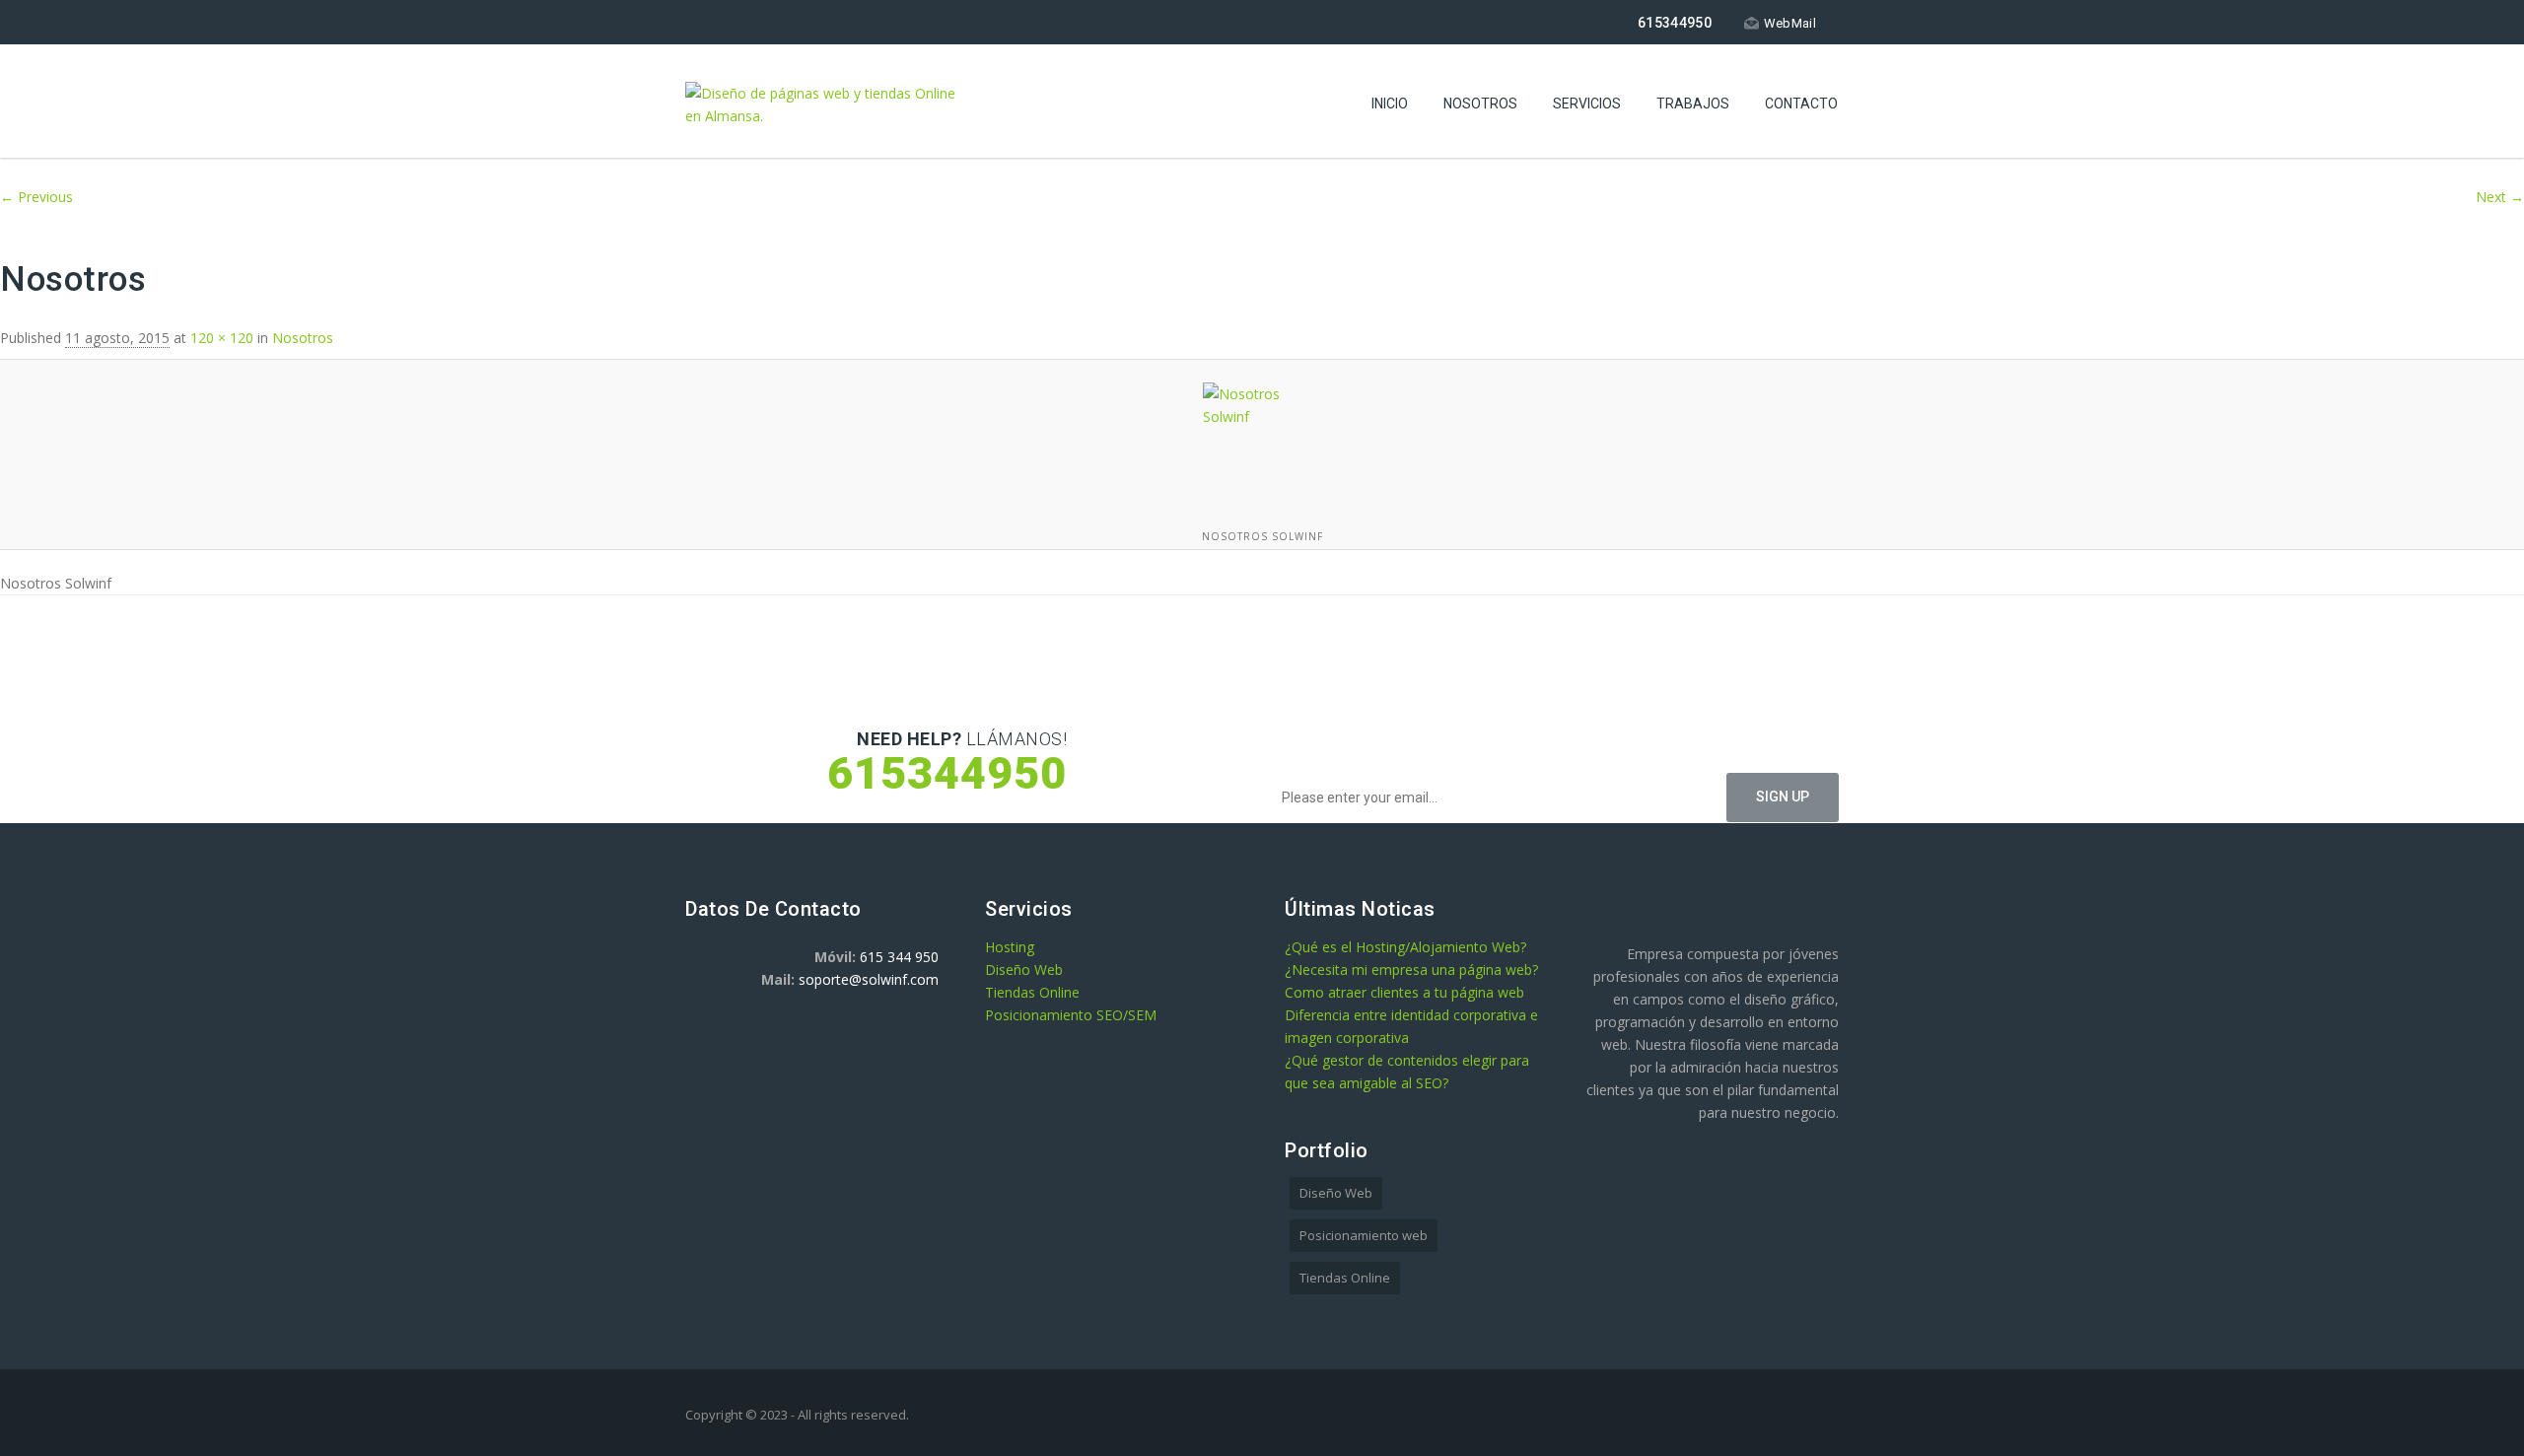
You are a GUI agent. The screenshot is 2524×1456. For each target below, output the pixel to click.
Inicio (1390, 104)
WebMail (1790, 23)
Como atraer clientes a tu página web (1404, 992)
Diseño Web (1024, 970)
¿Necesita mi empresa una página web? (1411, 970)
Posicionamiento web (1364, 1235)
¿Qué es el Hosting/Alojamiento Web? (1405, 947)
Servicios (1587, 104)
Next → (2500, 197)
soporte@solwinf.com (869, 979)
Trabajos (1693, 104)
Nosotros (1480, 104)
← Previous (36, 197)
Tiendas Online (1032, 992)
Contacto (1801, 104)
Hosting (1010, 947)
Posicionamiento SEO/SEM (1071, 1015)
